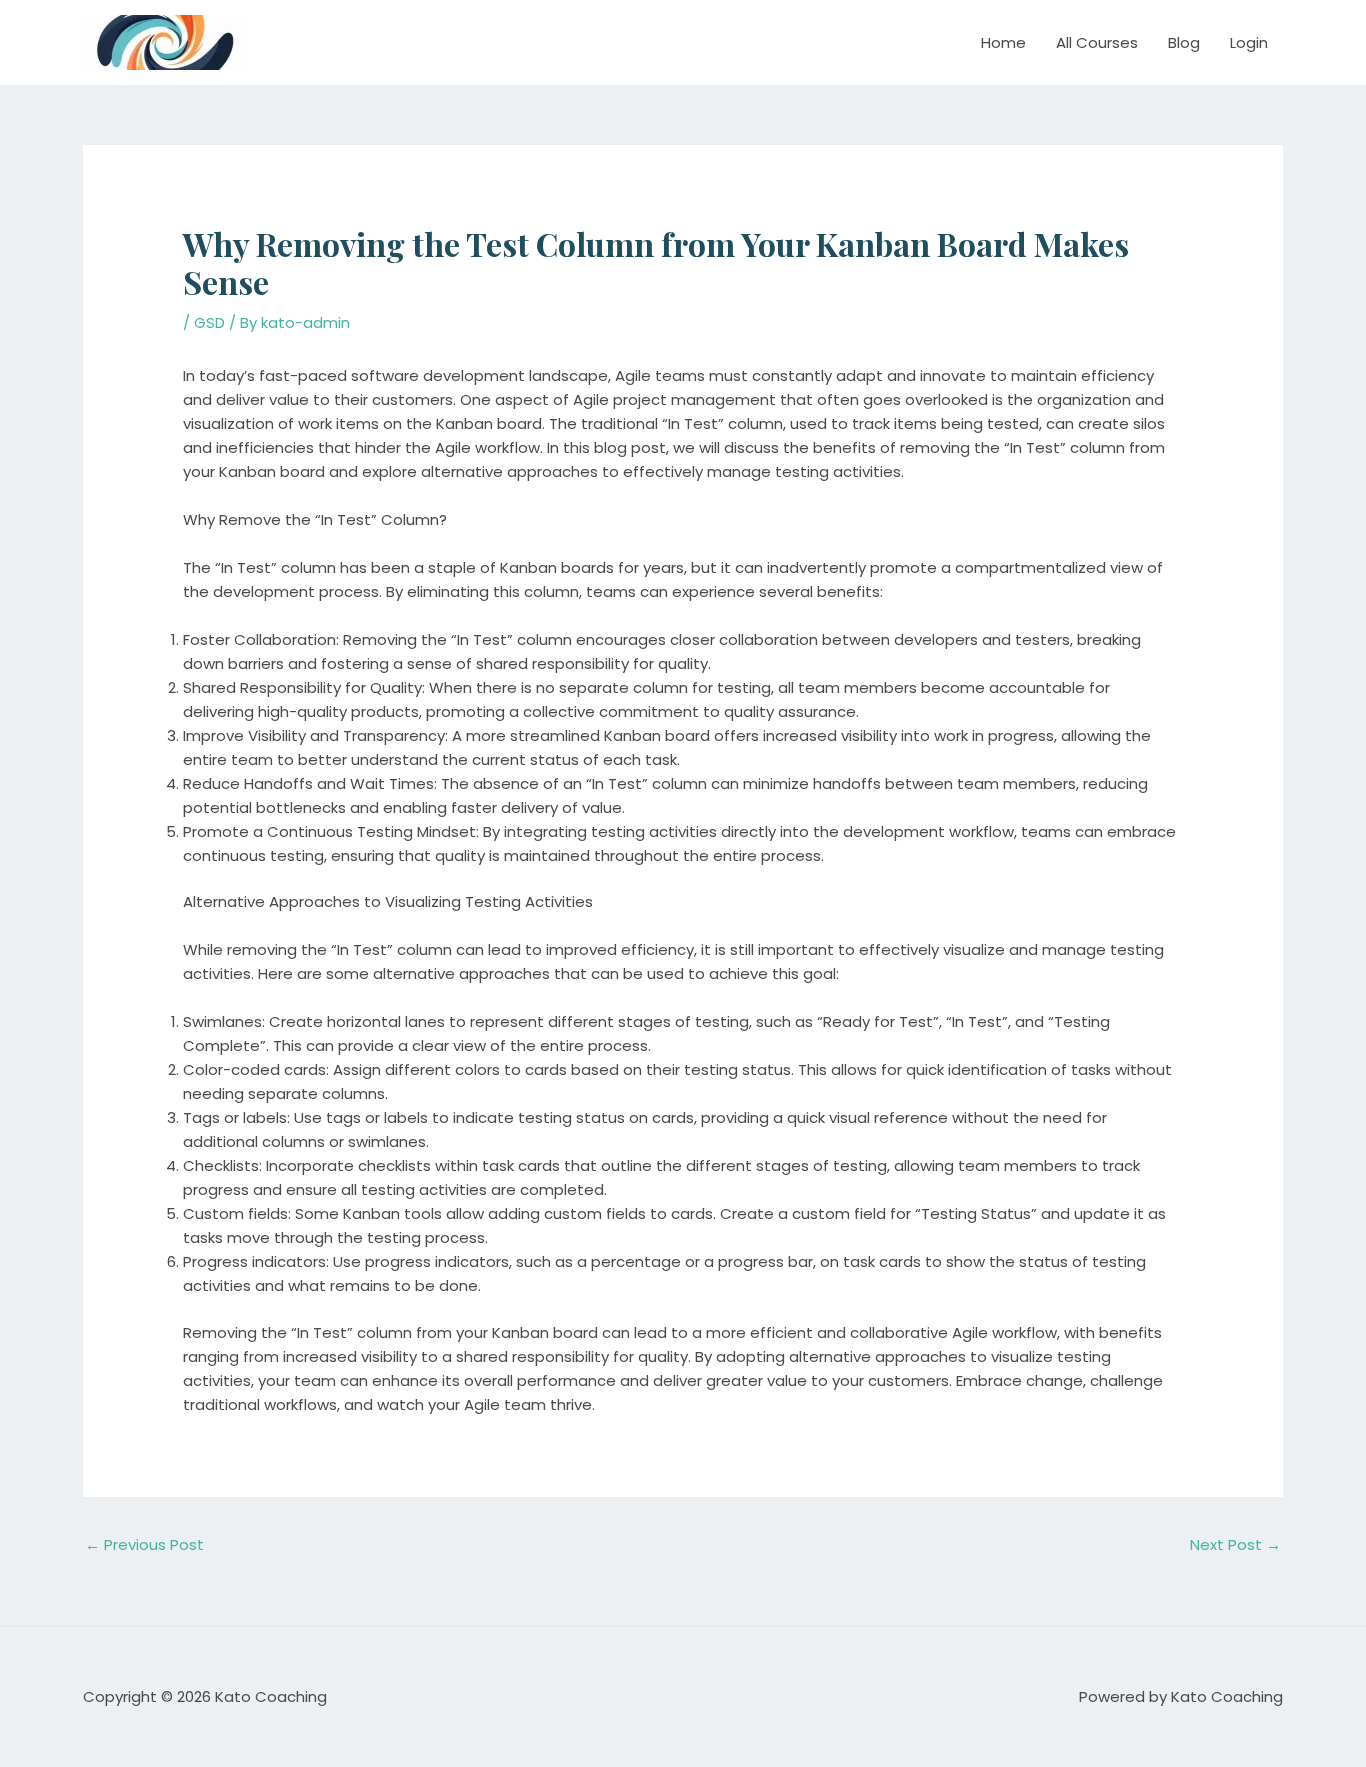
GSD (209, 322)
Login (1249, 42)
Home (1003, 42)
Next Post (1235, 1544)
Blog (1184, 42)
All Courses (1097, 42)
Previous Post (144, 1544)
